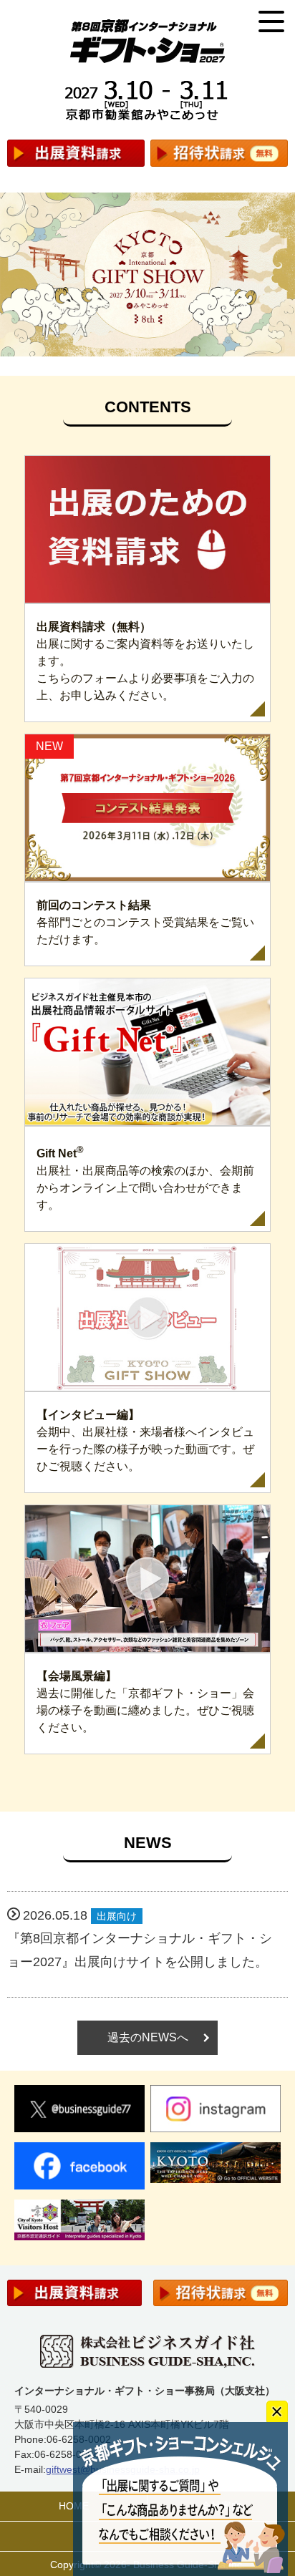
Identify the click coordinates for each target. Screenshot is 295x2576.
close (277, 2411)
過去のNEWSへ (148, 2037)
